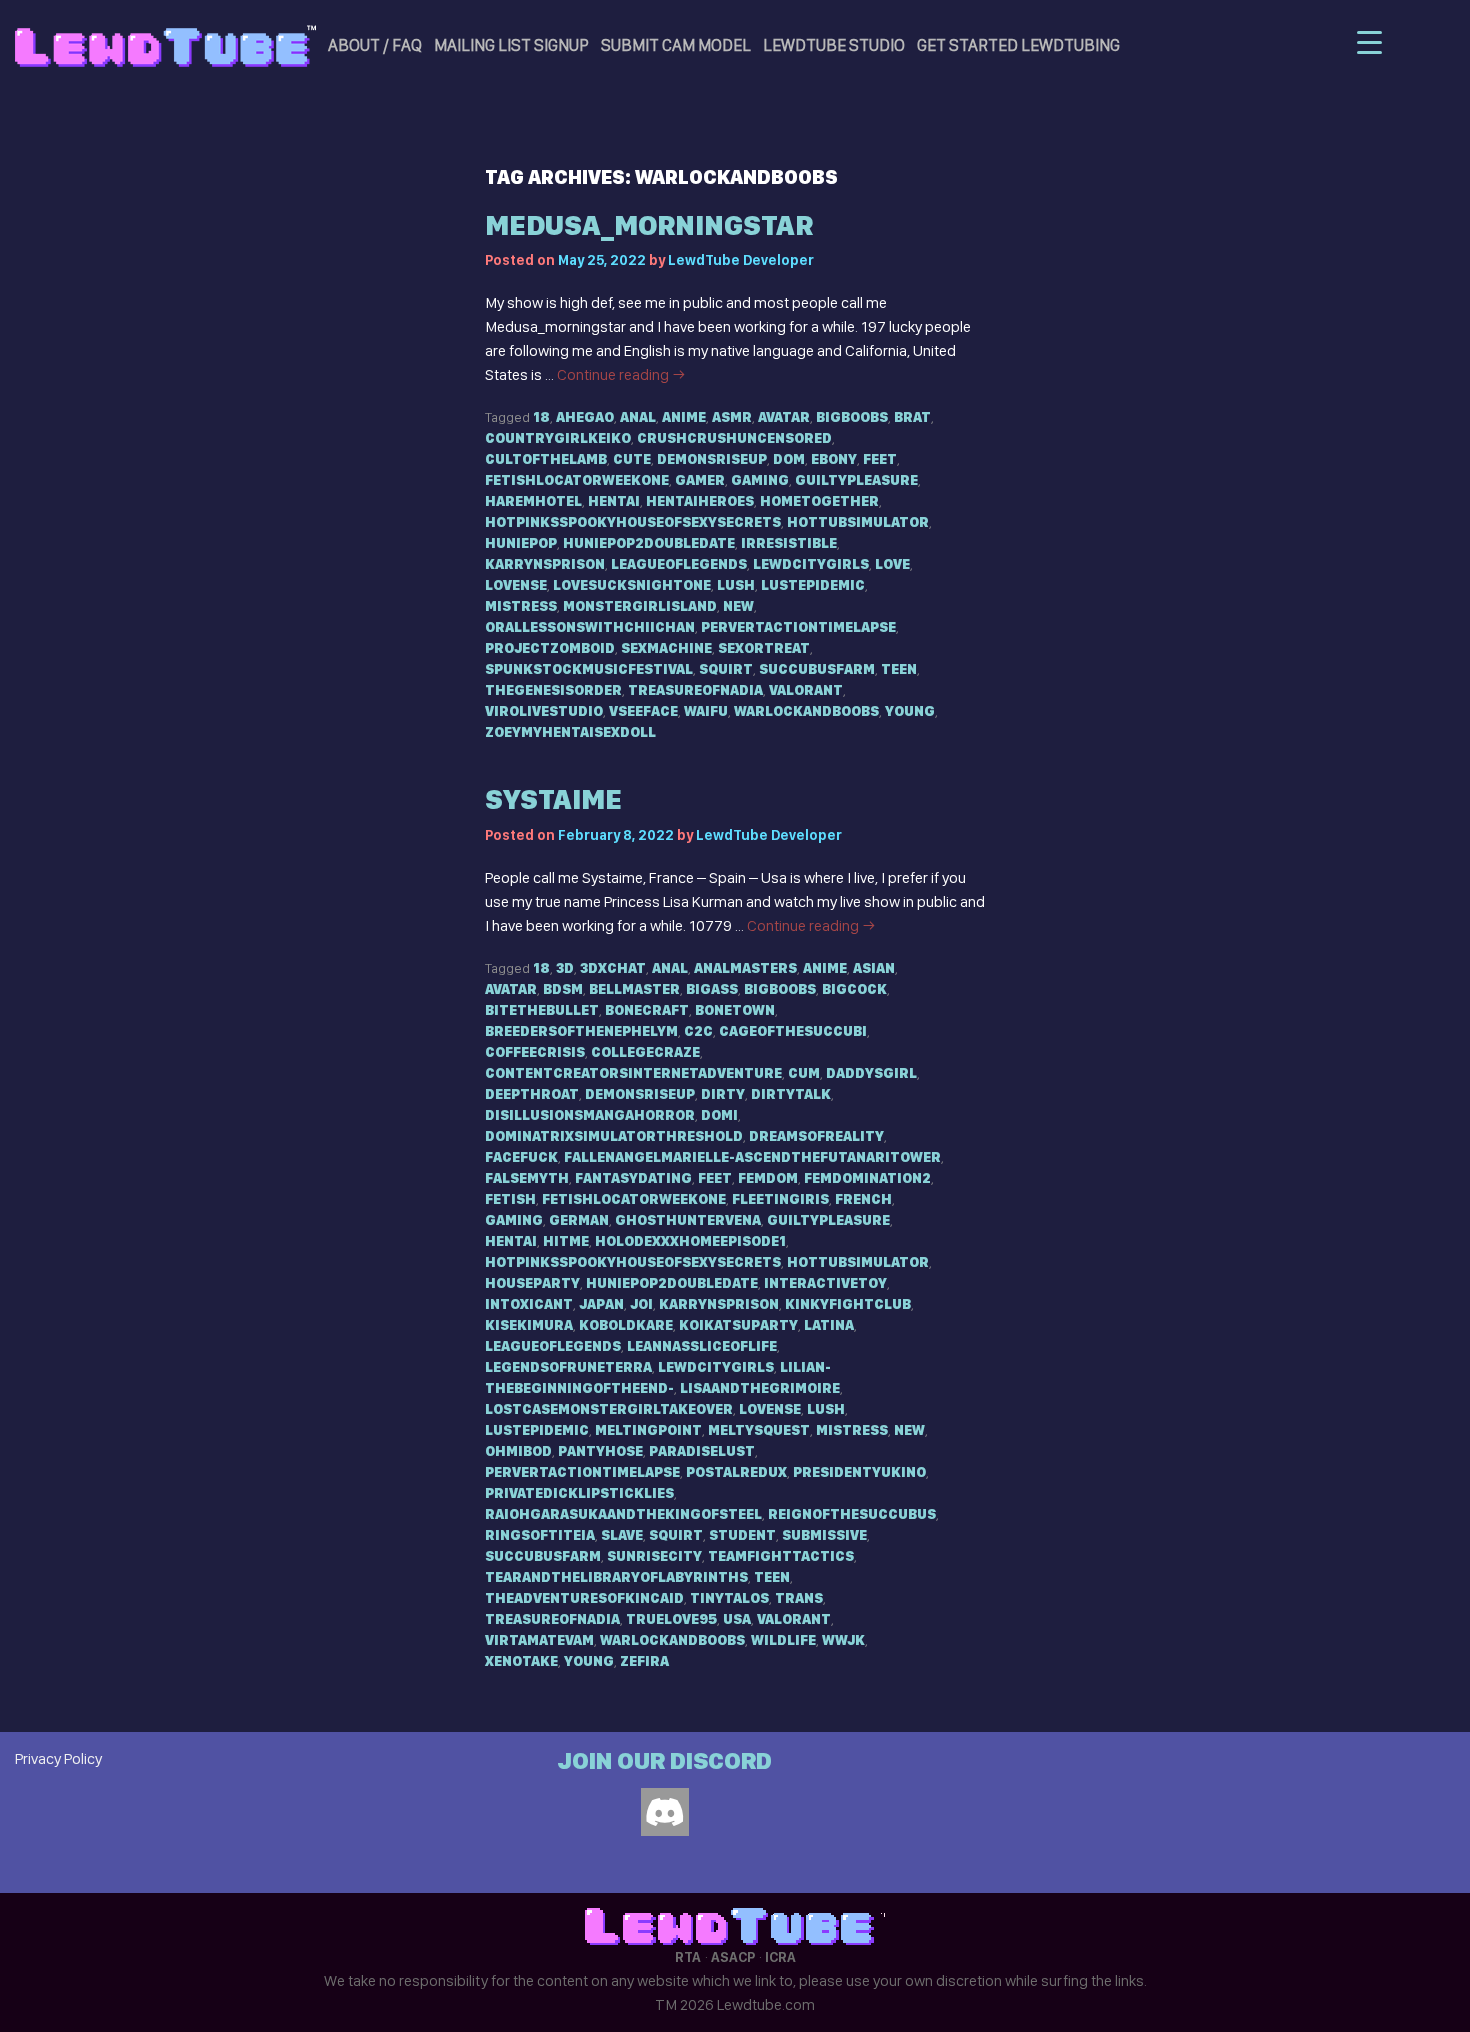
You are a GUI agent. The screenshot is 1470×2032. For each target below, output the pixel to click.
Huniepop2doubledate (649, 543)
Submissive (824, 1535)
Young (910, 711)
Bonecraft (647, 1010)
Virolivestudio (544, 711)
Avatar (784, 417)
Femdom (768, 1178)
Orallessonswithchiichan (590, 627)
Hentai (614, 501)
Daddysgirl (871, 1073)
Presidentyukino (859, 1472)
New (738, 606)
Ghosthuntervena (688, 1220)
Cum (804, 1073)
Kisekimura (529, 1325)
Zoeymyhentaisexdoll (570, 732)
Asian (874, 968)
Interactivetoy (825, 1283)
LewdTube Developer (741, 260)
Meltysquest (759, 1430)
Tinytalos (729, 1598)
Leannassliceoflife (702, 1346)
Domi (719, 1115)
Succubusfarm (817, 669)
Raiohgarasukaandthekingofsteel (623, 1514)
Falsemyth (527, 1178)
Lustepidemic (813, 585)
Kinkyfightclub (848, 1304)
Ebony (834, 459)
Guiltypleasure (856, 480)
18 (541, 417)
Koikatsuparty (738, 1325)
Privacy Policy (58, 1758)
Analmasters (745, 968)
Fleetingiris (780, 1199)
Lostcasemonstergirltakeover (609, 1409)
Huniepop (521, 543)
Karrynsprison (545, 564)
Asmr (732, 417)
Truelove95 (671, 1619)
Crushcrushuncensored (734, 438)
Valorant (806, 690)
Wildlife (783, 1640)
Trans (799, 1598)
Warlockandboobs (806, 711)
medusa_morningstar (649, 225)
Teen (899, 669)
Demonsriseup (712, 459)
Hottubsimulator (858, 522)
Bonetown (735, 1010)
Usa (737, 1619)
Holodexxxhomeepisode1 (690, 1241)
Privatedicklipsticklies (579, 1493)
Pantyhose (600, 1451)
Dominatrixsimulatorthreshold (614, 1136)
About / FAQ (375, 45)
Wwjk (843, 1640)
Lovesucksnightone (632, 585)
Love (892, 564)
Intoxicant (529, 1304)
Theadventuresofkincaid (584, 1598)
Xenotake (521, 1661)
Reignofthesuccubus (852, 1514)
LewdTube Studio (834, 45)
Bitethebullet (542, 1010)
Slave (622, 1535)
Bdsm (563, 989)
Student (742, 1535)
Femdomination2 (867, 1178)
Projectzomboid (550, 648)
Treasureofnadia (695, 690)
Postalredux (736, 1472)
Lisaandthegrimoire (760, 1388)
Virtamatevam (539, 1640)
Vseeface (643, 711)
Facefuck (521, 1157)
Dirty (723, 1094)
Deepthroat (532, 1094)
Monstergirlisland (640, 606)
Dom (789, 459)
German (579, 1220)
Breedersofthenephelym (581, 1031)
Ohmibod (518, 1451)
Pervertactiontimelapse (798, 627)
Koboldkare (626, 1325)
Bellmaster (634, 989)
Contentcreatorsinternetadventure (633, 1073)
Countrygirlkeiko (558, 438)
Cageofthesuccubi (793, 1031)
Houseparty (532, 1283)
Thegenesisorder (553, 690)
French (863, 1199)
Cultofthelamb (546, 459)
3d (565, 968)
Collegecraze (645, 1052)
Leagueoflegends (679, 564)
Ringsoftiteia (540, 1535)
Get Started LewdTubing (1018, 45)
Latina (829, 1325)
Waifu (706, 711)
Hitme (566, 1241)
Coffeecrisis (535, 1052)
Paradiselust (702, 1451)
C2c (698, 1031)
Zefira (644, 1661)
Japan (601, 1304)
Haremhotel (533, 501)
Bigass (712, 989)
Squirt (726, 669)
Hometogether (819, 501)
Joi (641, 1304)
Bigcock (854, 989)
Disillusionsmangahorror (590, 1115)
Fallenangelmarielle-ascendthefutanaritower (752, 1157)
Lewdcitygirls (811, 564)
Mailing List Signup (511, 45)
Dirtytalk (791, 1094)
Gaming (760, 480)
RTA (688, 1957)
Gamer (700, 480)
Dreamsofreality (816, 1136)
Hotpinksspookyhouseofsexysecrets (633, 522)
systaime (553, 799)
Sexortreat (764, 648)
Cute (632, 459)
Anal (638, 417)
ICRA (780, 1957)
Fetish (510, 1199)
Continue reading (621, 374)
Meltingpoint (648, 1430)
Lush (736, 585)
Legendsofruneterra (568, 1367)
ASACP (733, 1957)
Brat (912, 417)
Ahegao (585, 417)
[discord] (665, 1812)
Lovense (516, 585)
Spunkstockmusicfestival (589, 669)
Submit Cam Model (676, 45)
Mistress (521, 606)
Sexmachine (666, 648)
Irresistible (789, 543)
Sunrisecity (654, 1556)
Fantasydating (633, 1178)
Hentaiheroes (700, 501)
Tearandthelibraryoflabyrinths (616, 1577)
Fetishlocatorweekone (577, 480)
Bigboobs (852, 417)
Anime (684, 417)
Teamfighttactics (781, 1556)
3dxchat (613, 968)
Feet (880, 459)
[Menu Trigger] (1369, 42)
